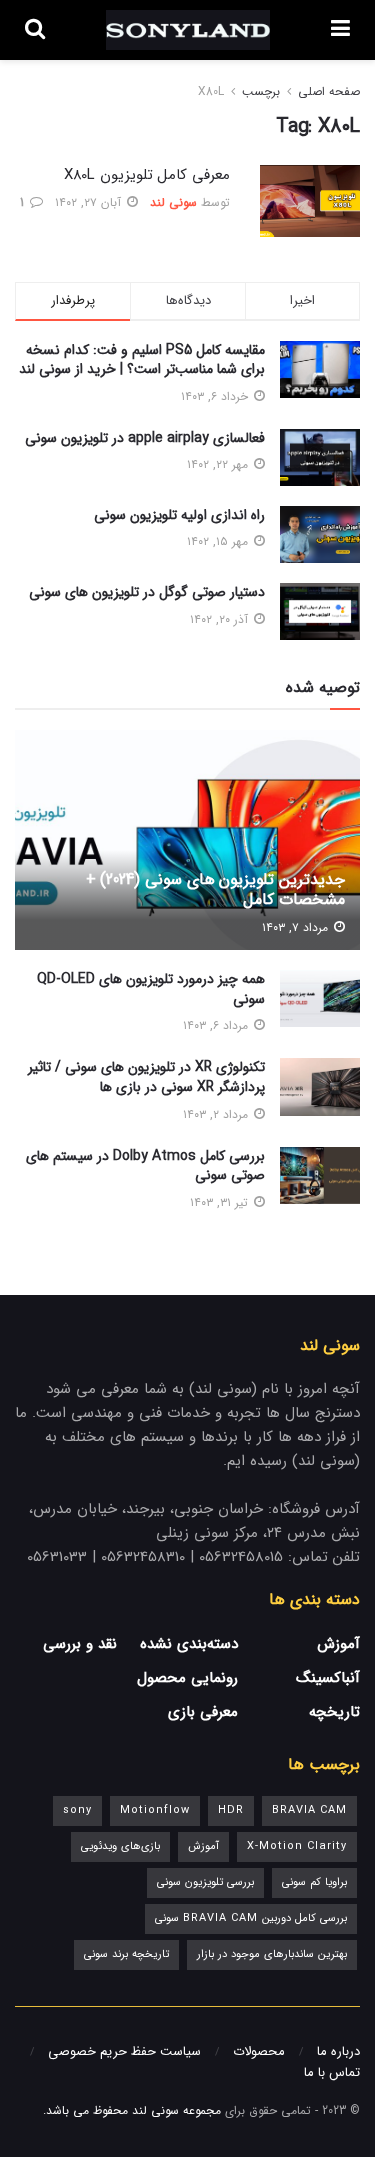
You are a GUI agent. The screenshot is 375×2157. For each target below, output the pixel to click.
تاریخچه (334, 1712)
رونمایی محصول (187, 1678)
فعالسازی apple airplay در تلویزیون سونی (145, 438)
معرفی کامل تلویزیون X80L (147, 175)
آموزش (338, 1644)
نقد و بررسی (80, 1644)
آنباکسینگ (328, 1678)
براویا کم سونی (314, 1882)
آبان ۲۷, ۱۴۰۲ (90, 202)
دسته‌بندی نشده (189, 1644)
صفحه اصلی (329, 91)
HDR (231, 1810)
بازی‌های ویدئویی (120, 1846)
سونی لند (173, 202)
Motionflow (155, 1810)
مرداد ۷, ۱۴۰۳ (297, 927)
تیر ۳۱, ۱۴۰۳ (221, 1202)
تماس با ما (332, 2072)
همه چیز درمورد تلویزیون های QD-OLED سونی (151, 989)
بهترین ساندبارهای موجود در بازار (272, 1954)
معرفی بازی (203, 1712)
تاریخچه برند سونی (126, 1954)
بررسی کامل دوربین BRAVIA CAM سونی (251, 1918)
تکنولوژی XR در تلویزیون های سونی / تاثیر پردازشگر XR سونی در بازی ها (146, 1077)
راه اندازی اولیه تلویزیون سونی (179, 515)
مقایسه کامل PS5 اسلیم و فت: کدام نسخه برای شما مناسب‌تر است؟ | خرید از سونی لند (142, 360)
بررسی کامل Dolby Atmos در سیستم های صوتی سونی (145, 1166)
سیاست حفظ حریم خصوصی (124, 2051)
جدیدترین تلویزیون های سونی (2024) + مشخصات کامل (215, 890)
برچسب (261, 91)
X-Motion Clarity (297, 1846)
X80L (211, 91)
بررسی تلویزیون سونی (205, 1882)
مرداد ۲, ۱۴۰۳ (217, 1114)
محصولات (259, 2051)
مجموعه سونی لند (176, 2110)
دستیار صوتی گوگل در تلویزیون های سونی (147, 592)
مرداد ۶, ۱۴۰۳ (217, 1025)
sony (77, 1810)
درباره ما (338, 2051)
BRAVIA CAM (309, 1810)
